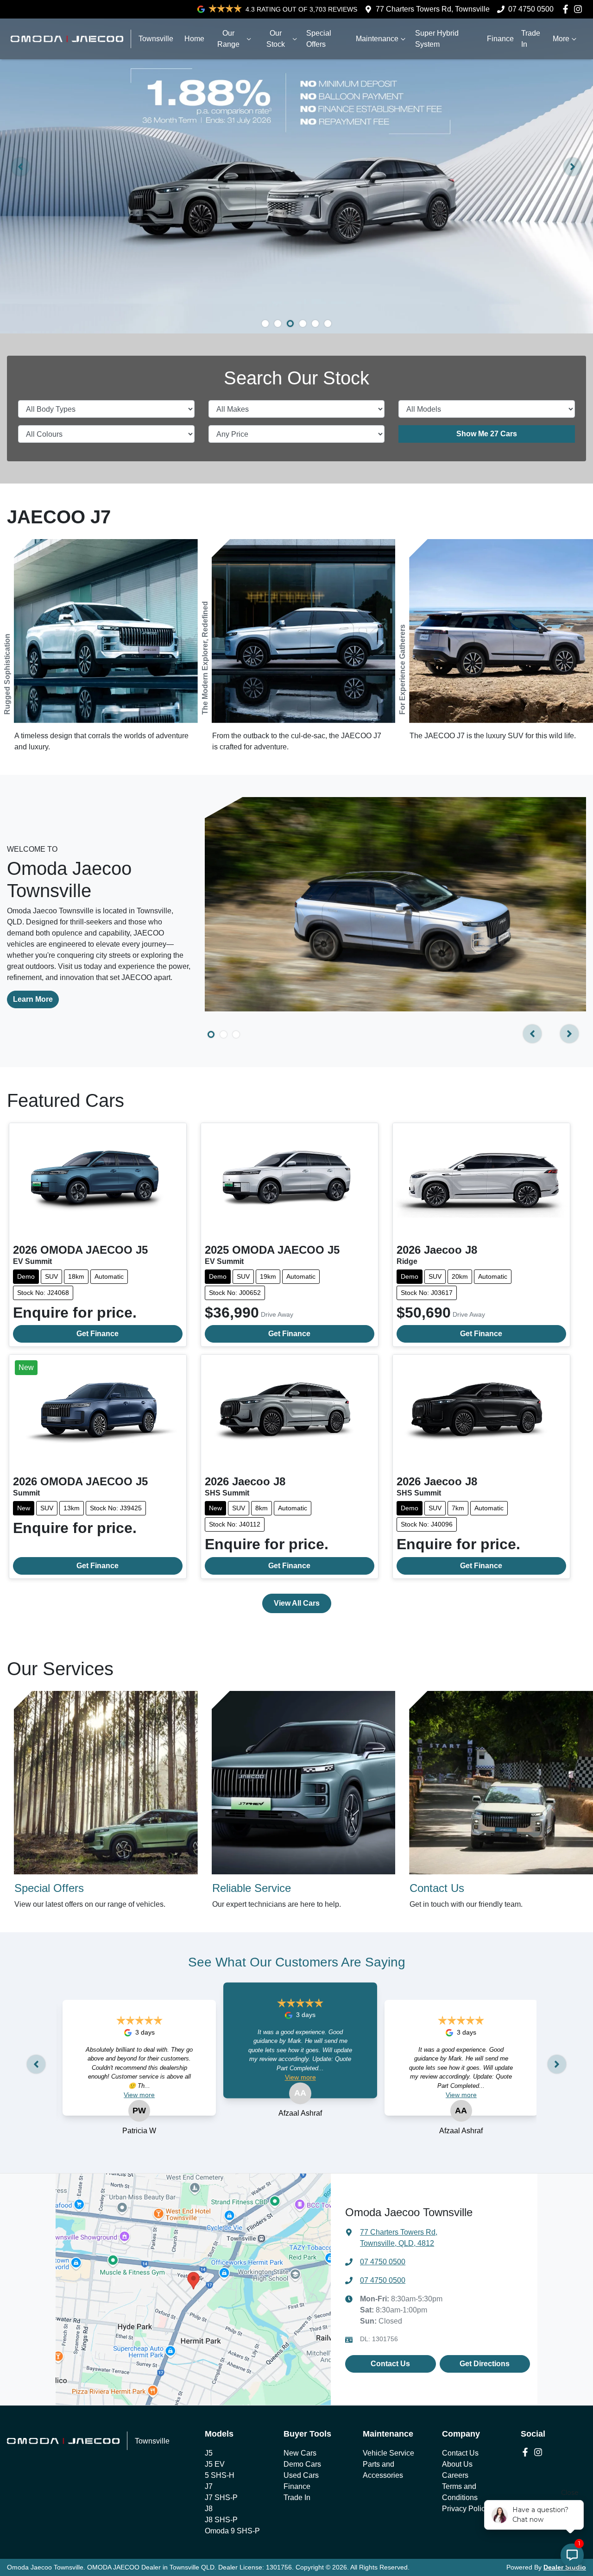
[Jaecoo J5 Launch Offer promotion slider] (303, 324)
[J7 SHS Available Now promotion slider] (328, 324)
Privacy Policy (465, 2509)
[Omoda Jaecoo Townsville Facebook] (567, 9)
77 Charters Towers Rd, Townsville (433, 9)
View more (139, 2095)
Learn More (33, 999)
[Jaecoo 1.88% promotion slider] (290, 324)
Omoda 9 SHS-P (232, 2531)
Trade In (531, 39)
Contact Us (390, 2364)
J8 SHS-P (221, 2520)
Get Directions (485, 2364)
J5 (209, 2453)
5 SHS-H (220, 2475)
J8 (209, 2509)
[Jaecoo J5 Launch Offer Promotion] (296, 167)
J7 (209, 2486)
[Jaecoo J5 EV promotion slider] (315, 324)
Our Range (228, 39)
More (561, 39)
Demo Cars (302, 2464)
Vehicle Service (388, 2453)
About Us (457, 2464)
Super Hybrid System (437, 39)
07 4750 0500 (531, 9)
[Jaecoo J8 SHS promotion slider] (278, 324)
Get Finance (98, 1334)
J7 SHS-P (221, 2497)
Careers (455, 2475)
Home (194, 39)
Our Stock (276, 39)
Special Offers (319, 39)
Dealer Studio (565, 2567)
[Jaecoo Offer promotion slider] (265, 324)
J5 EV (215, 2464)
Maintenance (377, 39)
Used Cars (301, 2475)
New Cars (300, 2453)
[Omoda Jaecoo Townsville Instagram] (580, 9)
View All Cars (297, 1603)
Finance (500, 39)
